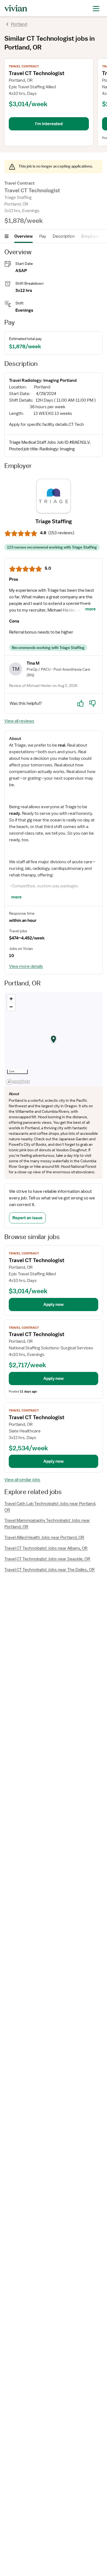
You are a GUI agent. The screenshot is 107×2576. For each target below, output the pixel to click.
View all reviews (19, 721)
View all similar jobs (22, 1480)
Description (64, 236)
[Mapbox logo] (18, 1082)
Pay (43, 236)
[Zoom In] (11, 999)
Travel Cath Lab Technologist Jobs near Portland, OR (50, 1507)
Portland (19, 24)
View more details (26, 966)
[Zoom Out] (11, 1007)
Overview (23, 236)
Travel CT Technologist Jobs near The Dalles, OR (50, 1570)
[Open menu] (7, 236)
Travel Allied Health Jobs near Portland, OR (44, 1538)
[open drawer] (96, 8)
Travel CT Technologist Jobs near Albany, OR (46, 1548)
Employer (91, 236)
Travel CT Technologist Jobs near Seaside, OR (47, 1559)
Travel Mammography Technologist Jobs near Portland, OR (47, 1524)
